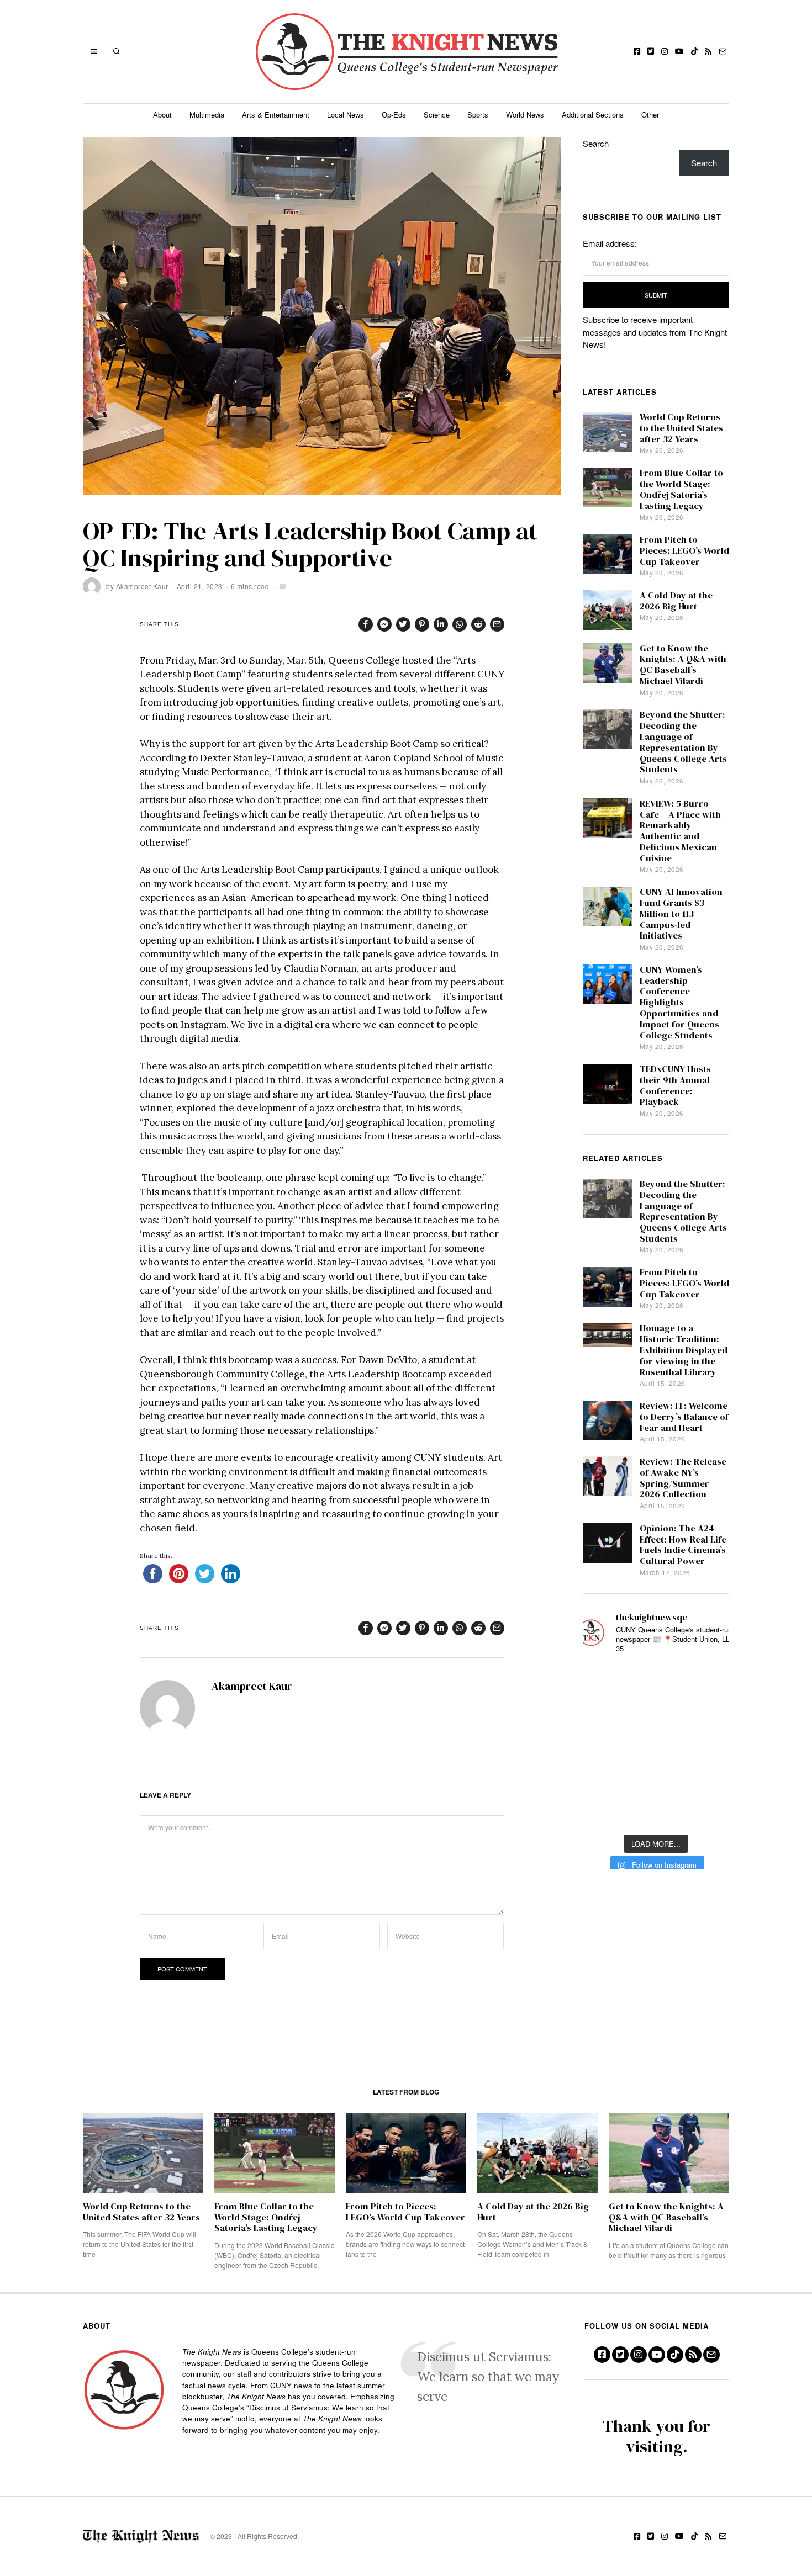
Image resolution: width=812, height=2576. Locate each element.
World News (525, 115)
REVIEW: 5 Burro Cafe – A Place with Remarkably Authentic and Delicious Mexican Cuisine (680, 831)
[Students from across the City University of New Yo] (656, 1745)
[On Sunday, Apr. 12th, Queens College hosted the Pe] (656, 1811)
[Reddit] (478, 624)
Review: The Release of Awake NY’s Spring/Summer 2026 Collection (683, 1478)
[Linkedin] (441, 624)
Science (437, 115)
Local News (346, 115)
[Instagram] (665, 51)
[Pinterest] (422, 624)
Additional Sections (593, 115)
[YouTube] (679, 51)
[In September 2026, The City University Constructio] (710, 1779)
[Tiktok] (694, 51)
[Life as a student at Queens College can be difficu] (656, 1779)
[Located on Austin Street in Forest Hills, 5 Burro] (602, 1713)
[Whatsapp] (460, 624)
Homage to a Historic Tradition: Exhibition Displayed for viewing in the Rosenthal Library (684, 1350)
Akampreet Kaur (142, 586)
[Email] (723, 51)
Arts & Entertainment (276, 115)
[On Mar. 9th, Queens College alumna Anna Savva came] (602, 1779)
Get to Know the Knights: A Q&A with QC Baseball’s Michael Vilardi (683, 665)
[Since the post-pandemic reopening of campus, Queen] (602, 1811)
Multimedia (207, 115)
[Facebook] (637, 51)
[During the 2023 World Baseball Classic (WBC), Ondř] (710, 1680)
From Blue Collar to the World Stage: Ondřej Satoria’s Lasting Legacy (681, 489)
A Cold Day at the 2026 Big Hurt (676, 601)
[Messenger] (384, 624)
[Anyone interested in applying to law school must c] (710, 1811)
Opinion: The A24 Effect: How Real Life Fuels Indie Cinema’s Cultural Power (683, 1545)
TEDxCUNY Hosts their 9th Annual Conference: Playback (675, 1085)
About (162, 115)
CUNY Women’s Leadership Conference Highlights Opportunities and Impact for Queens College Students (679, 1003)
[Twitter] (651, 51)
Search (596, 143)
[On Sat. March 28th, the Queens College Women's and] (656, 1713)
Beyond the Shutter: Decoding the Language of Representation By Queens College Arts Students (683, 742)
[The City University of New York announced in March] (710, 1713)
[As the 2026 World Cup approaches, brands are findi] (656, 1680)
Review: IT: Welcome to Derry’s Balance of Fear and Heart (684, 1417)
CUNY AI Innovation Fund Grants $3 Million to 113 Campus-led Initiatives (681, 914)
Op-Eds (394, 115)
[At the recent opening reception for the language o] (710, 1745)
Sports (478, 115)
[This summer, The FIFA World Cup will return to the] (602, 1680)
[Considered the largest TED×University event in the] (602, 1745)
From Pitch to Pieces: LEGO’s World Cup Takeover (684, 551)
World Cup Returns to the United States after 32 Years (681, 428)
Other (650, 115)
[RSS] (708, 51)
